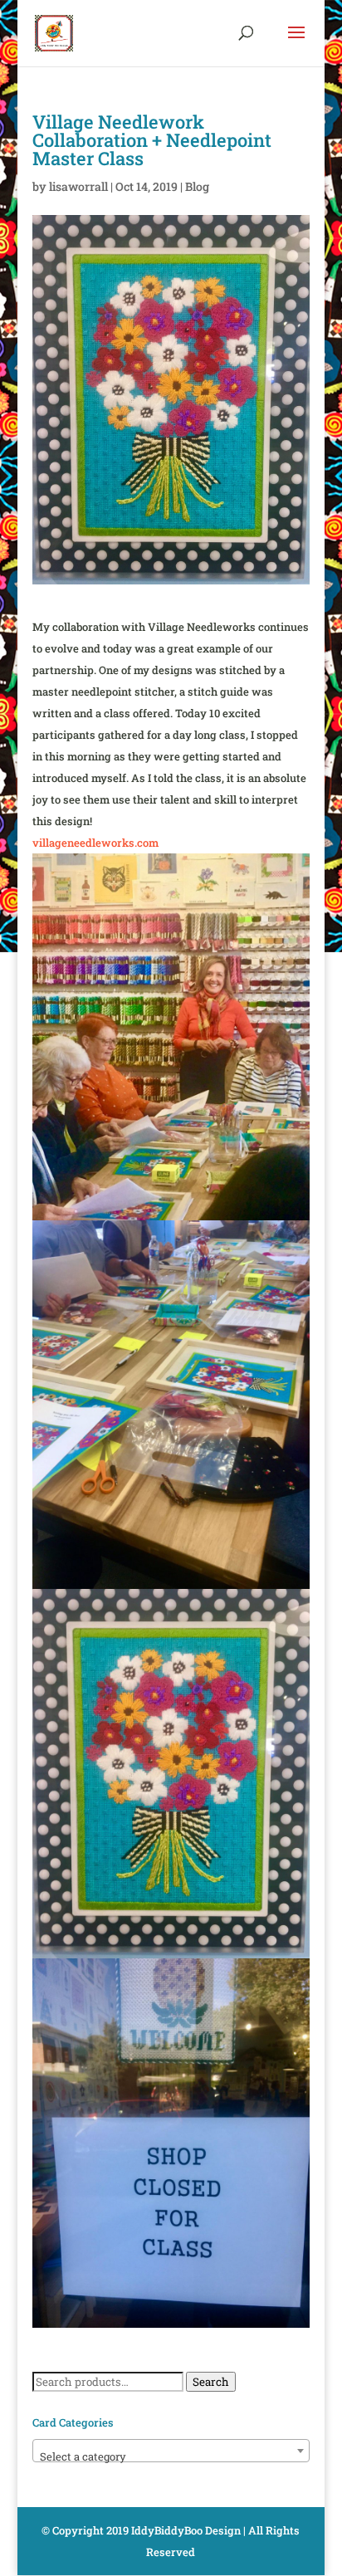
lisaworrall (78, 186)
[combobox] (171, 2451)
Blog (197, 186)
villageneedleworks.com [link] (95, 843)
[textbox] (171, 2457)
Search (211, 2382)
